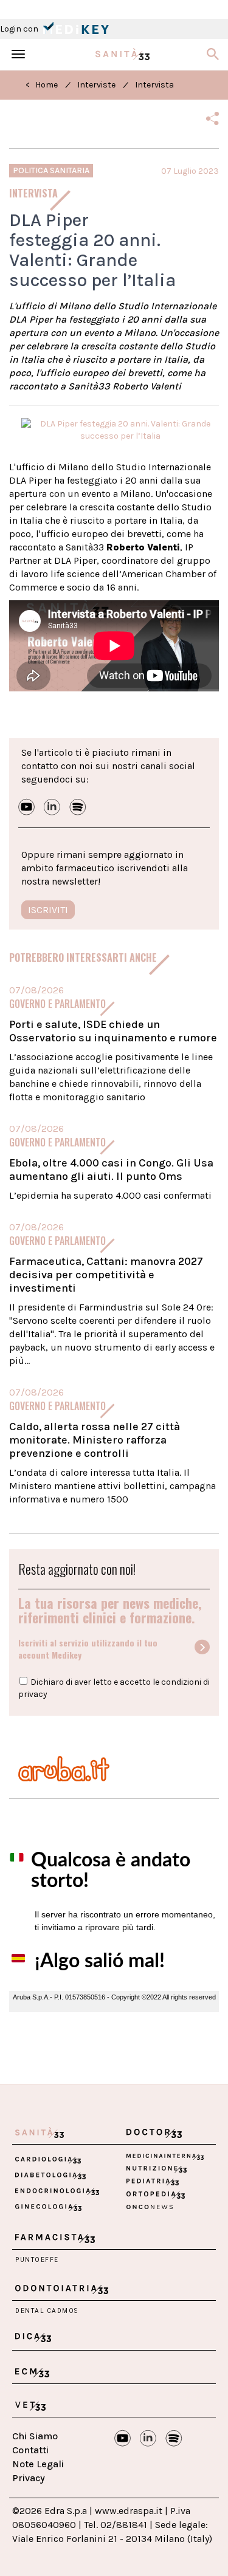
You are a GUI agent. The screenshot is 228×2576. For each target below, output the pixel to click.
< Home (42, 85)
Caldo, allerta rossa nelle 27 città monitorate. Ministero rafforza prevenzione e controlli (95, 1440)
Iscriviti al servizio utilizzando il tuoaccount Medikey (88, 1649)
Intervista (154, 85)
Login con (20, 29)
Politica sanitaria (51, 170)
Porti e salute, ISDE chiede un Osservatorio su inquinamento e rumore (113, 1031)
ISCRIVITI (48, 910)
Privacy (29, 2478)
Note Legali (38, 2464)
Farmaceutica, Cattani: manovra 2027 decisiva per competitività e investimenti (106, 1275)
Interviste (96, 85)
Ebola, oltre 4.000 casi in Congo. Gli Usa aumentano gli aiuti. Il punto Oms (111, 1170)
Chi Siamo (35, 2436)
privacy (33, 1694)
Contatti (30, 2450)
